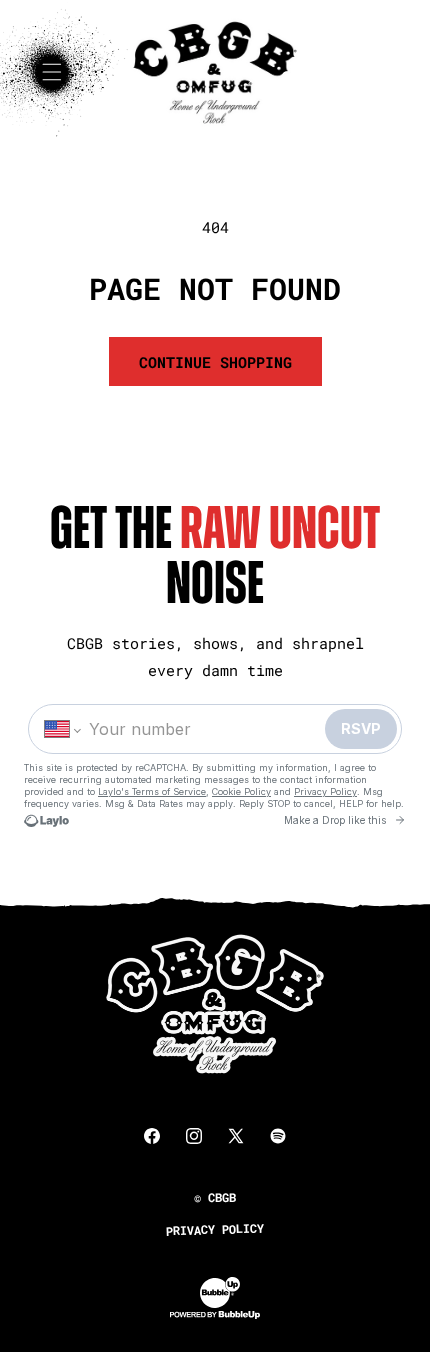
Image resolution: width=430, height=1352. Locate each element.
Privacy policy (215, 1229)
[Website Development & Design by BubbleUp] (215, 1315)
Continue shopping (215, 362)
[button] (52, 72)
